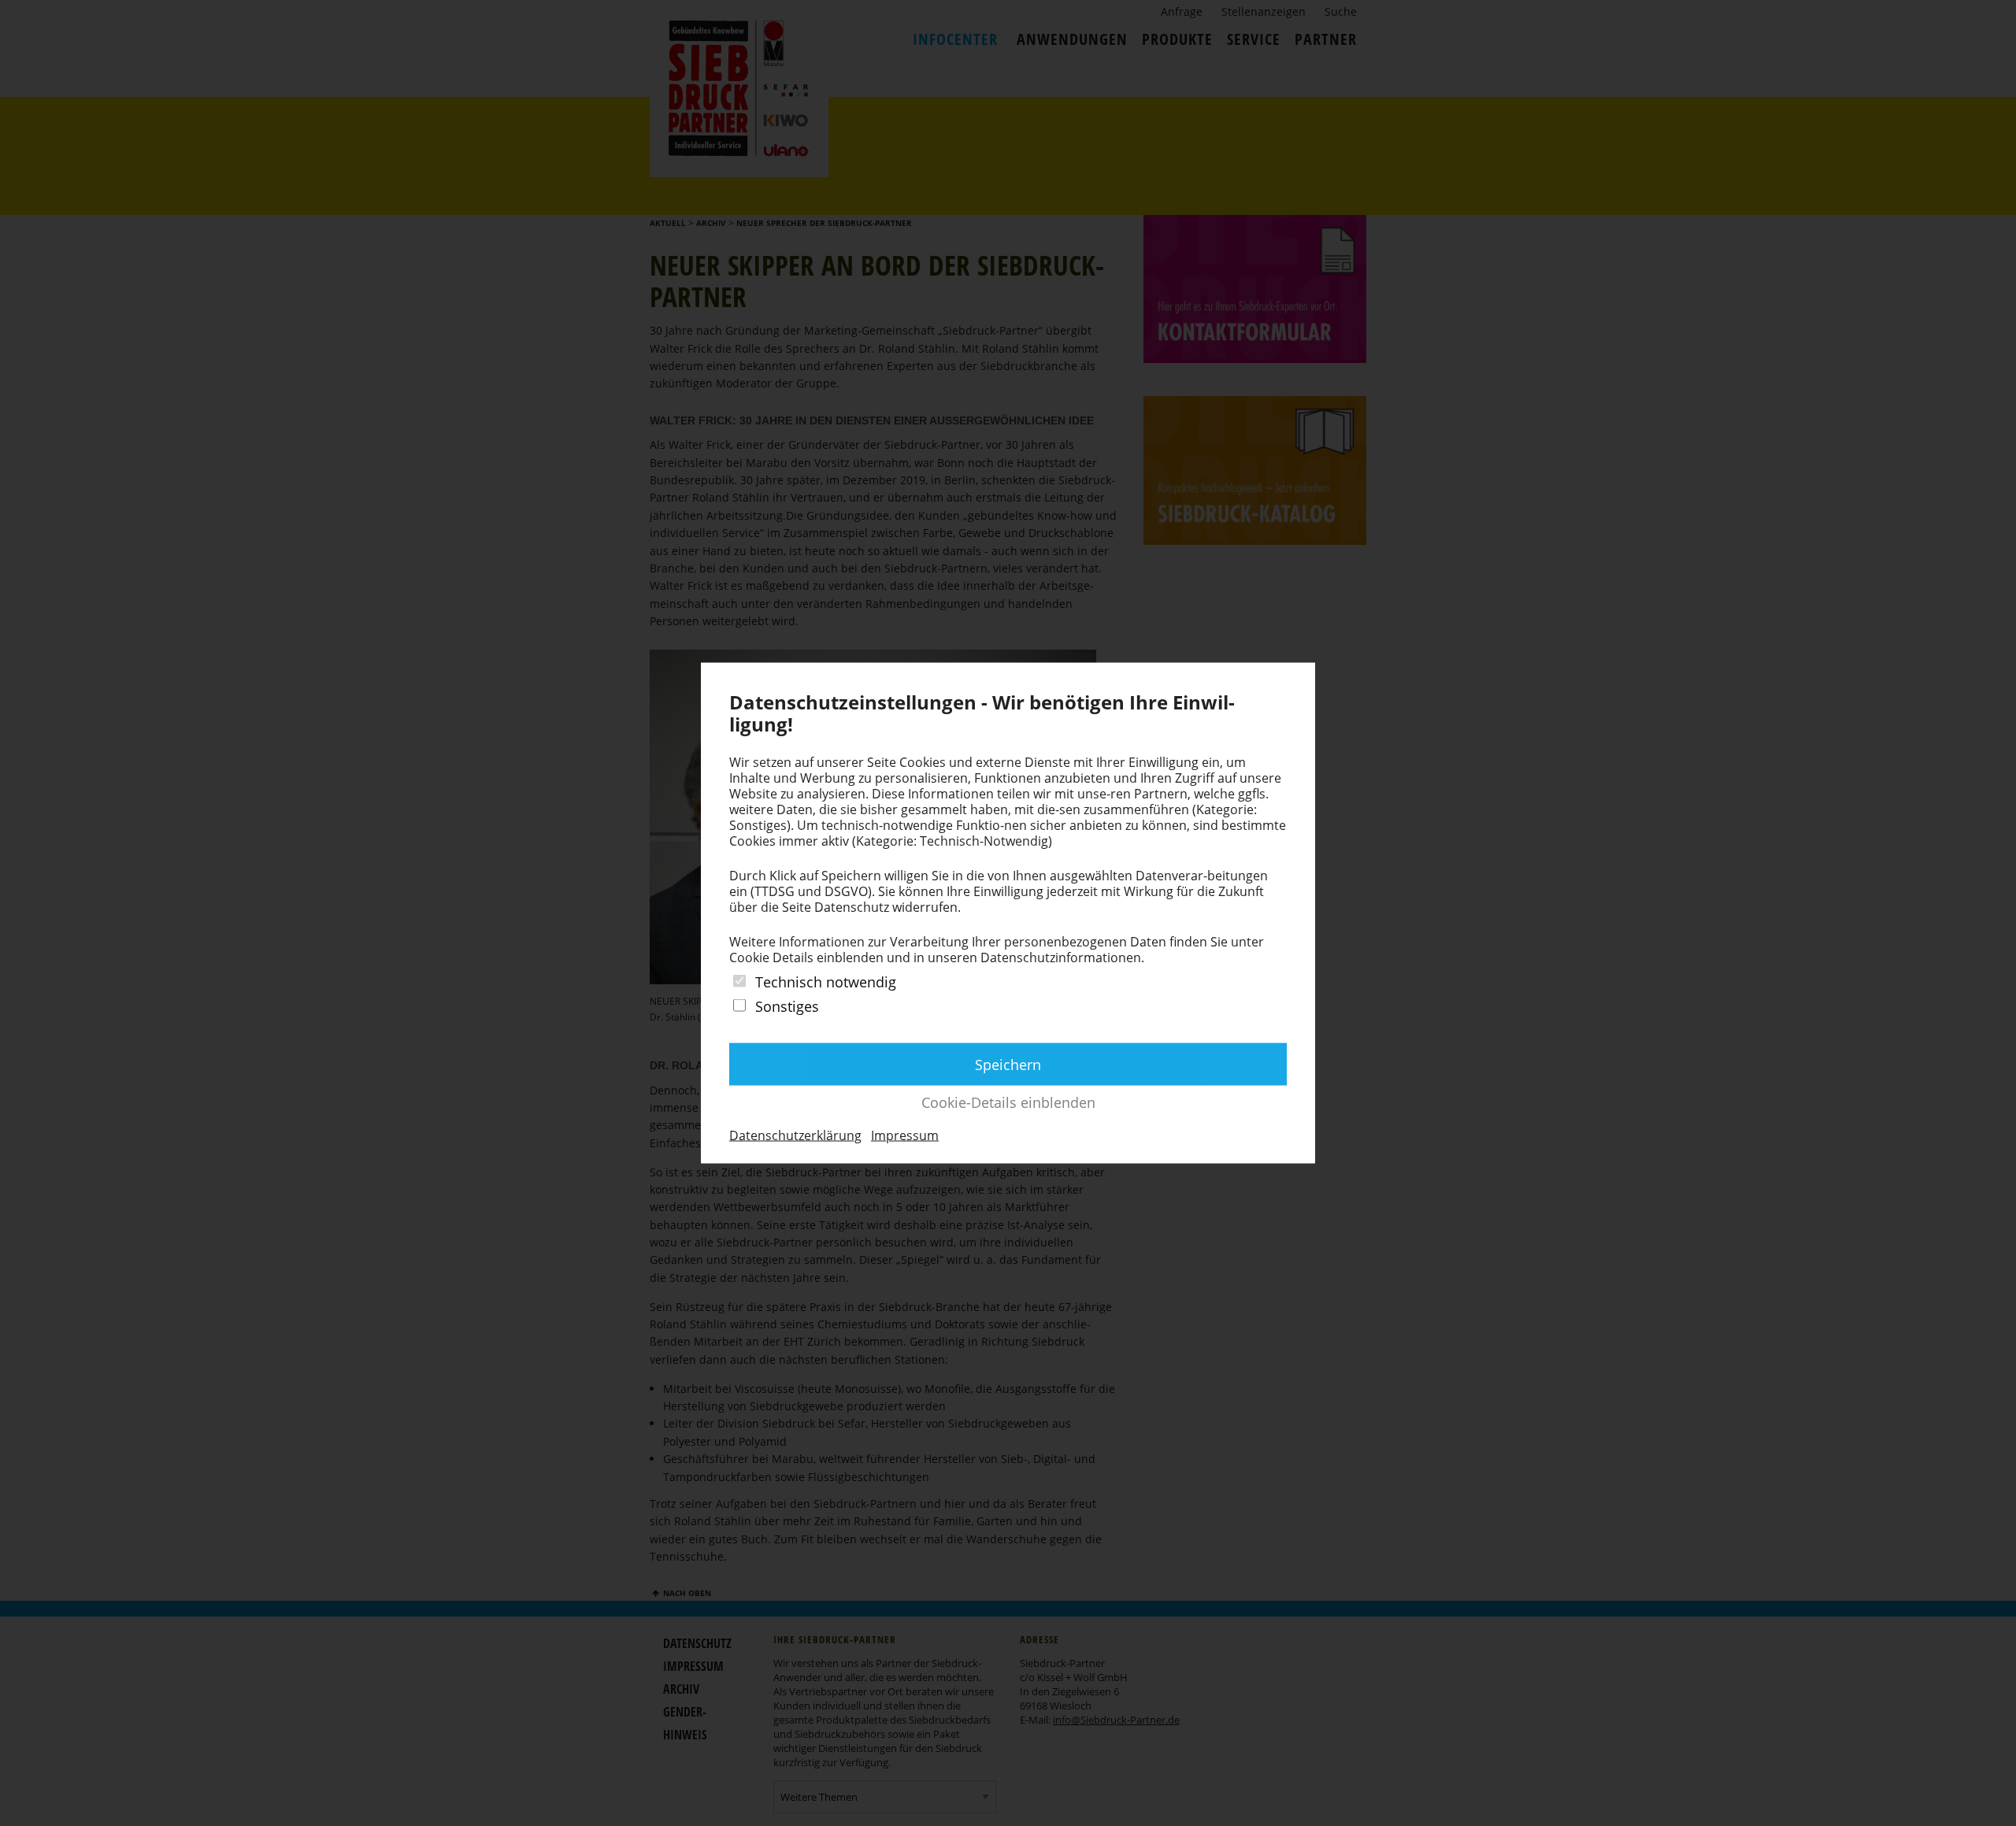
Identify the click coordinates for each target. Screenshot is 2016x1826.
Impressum (905, 1135)
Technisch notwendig (826, 981)
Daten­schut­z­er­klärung (795, 1135)
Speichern (1008, 1065)
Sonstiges (787, 1006)
